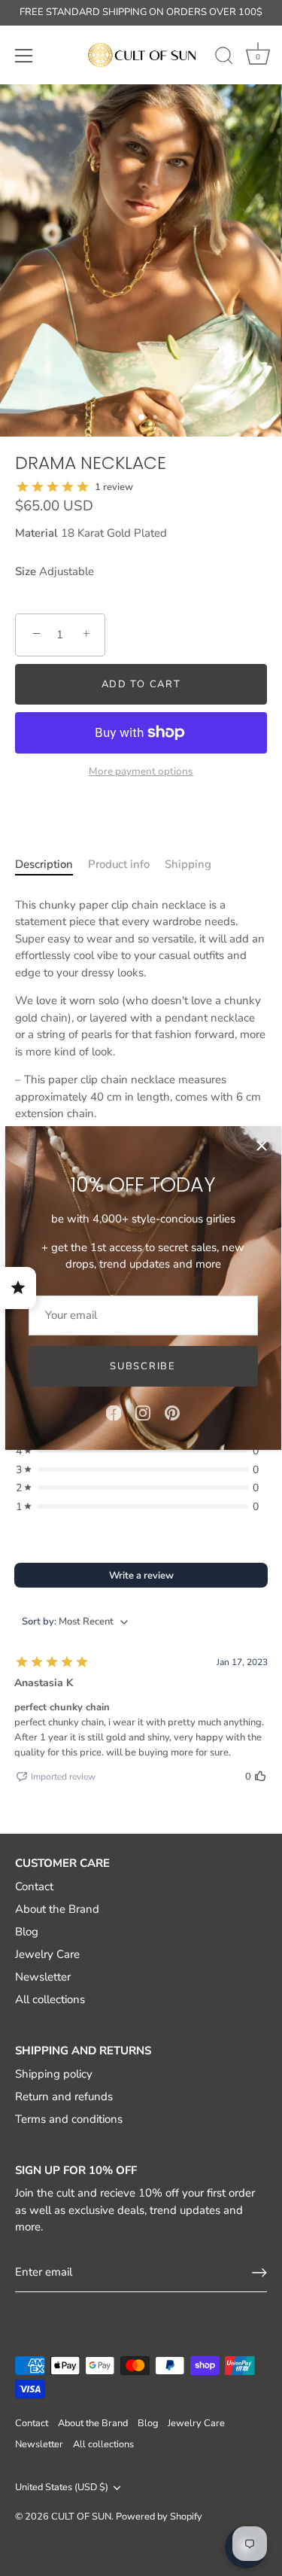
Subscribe (143, 1366)
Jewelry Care (47, 1954)
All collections (50, 1999)
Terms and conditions (69, 2119)
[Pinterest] (172, 1412)
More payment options (141, 771)
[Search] (224, 58)
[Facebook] (114, 1412)
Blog (27, 1932)
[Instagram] (143, 1412)
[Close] (262, 1146)
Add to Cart (141, 684)
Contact (34, 1886)
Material (36, 533)
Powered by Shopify (159, 2517)
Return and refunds (64, 2096)
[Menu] (24, 56)
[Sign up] (259, 2273)
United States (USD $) (62, 2488)
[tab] (44, 873)
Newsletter (43, 1977)
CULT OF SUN (81, 2517)
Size (26, 571)
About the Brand (57, 1909)
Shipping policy (54, 2074)
